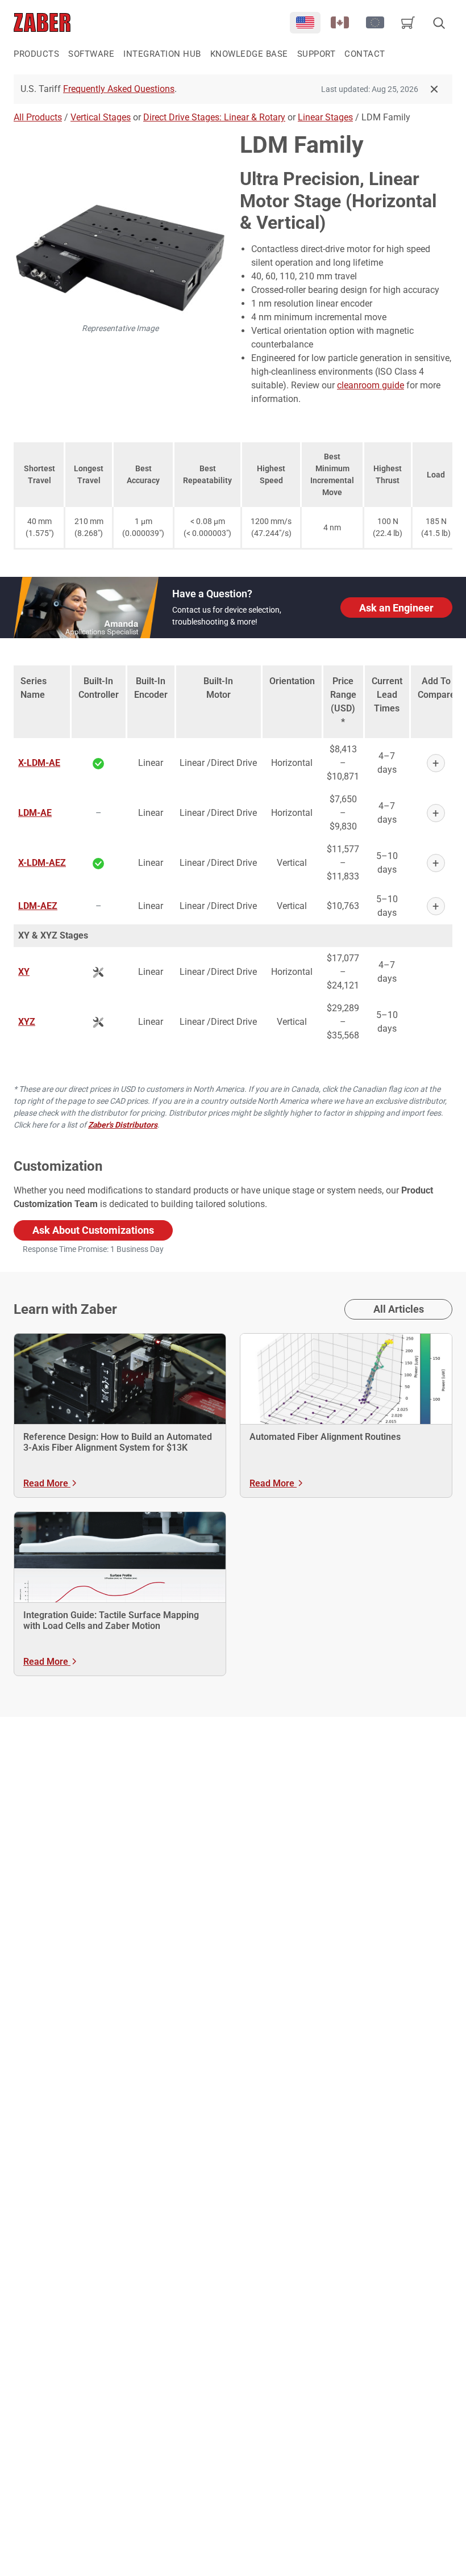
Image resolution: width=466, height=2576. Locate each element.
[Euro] (375, 23)
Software (91, 54)
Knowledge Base (249, 54)
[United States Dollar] (305, 23)
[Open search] (439, 23)
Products (36, 54)
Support (317, 54)
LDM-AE (35, 813)
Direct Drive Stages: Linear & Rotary (214, 117)
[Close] (434, 89)
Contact (365, 54)
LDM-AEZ (38, 906)
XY (24, 972)
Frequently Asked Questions (119, 89)
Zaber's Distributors (123, 1125)
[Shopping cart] (408, 23)
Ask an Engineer (396, 608)
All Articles (399, 1309)
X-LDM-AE (39, 763)
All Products (38, 117)
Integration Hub (162, 54)
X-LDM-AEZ (42, 863)
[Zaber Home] (42, 22)
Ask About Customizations (93, 1230)
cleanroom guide (371, 385)
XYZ (27, 1022)
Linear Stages (325, 117)
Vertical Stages (101, 117)
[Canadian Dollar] (340, 23)
